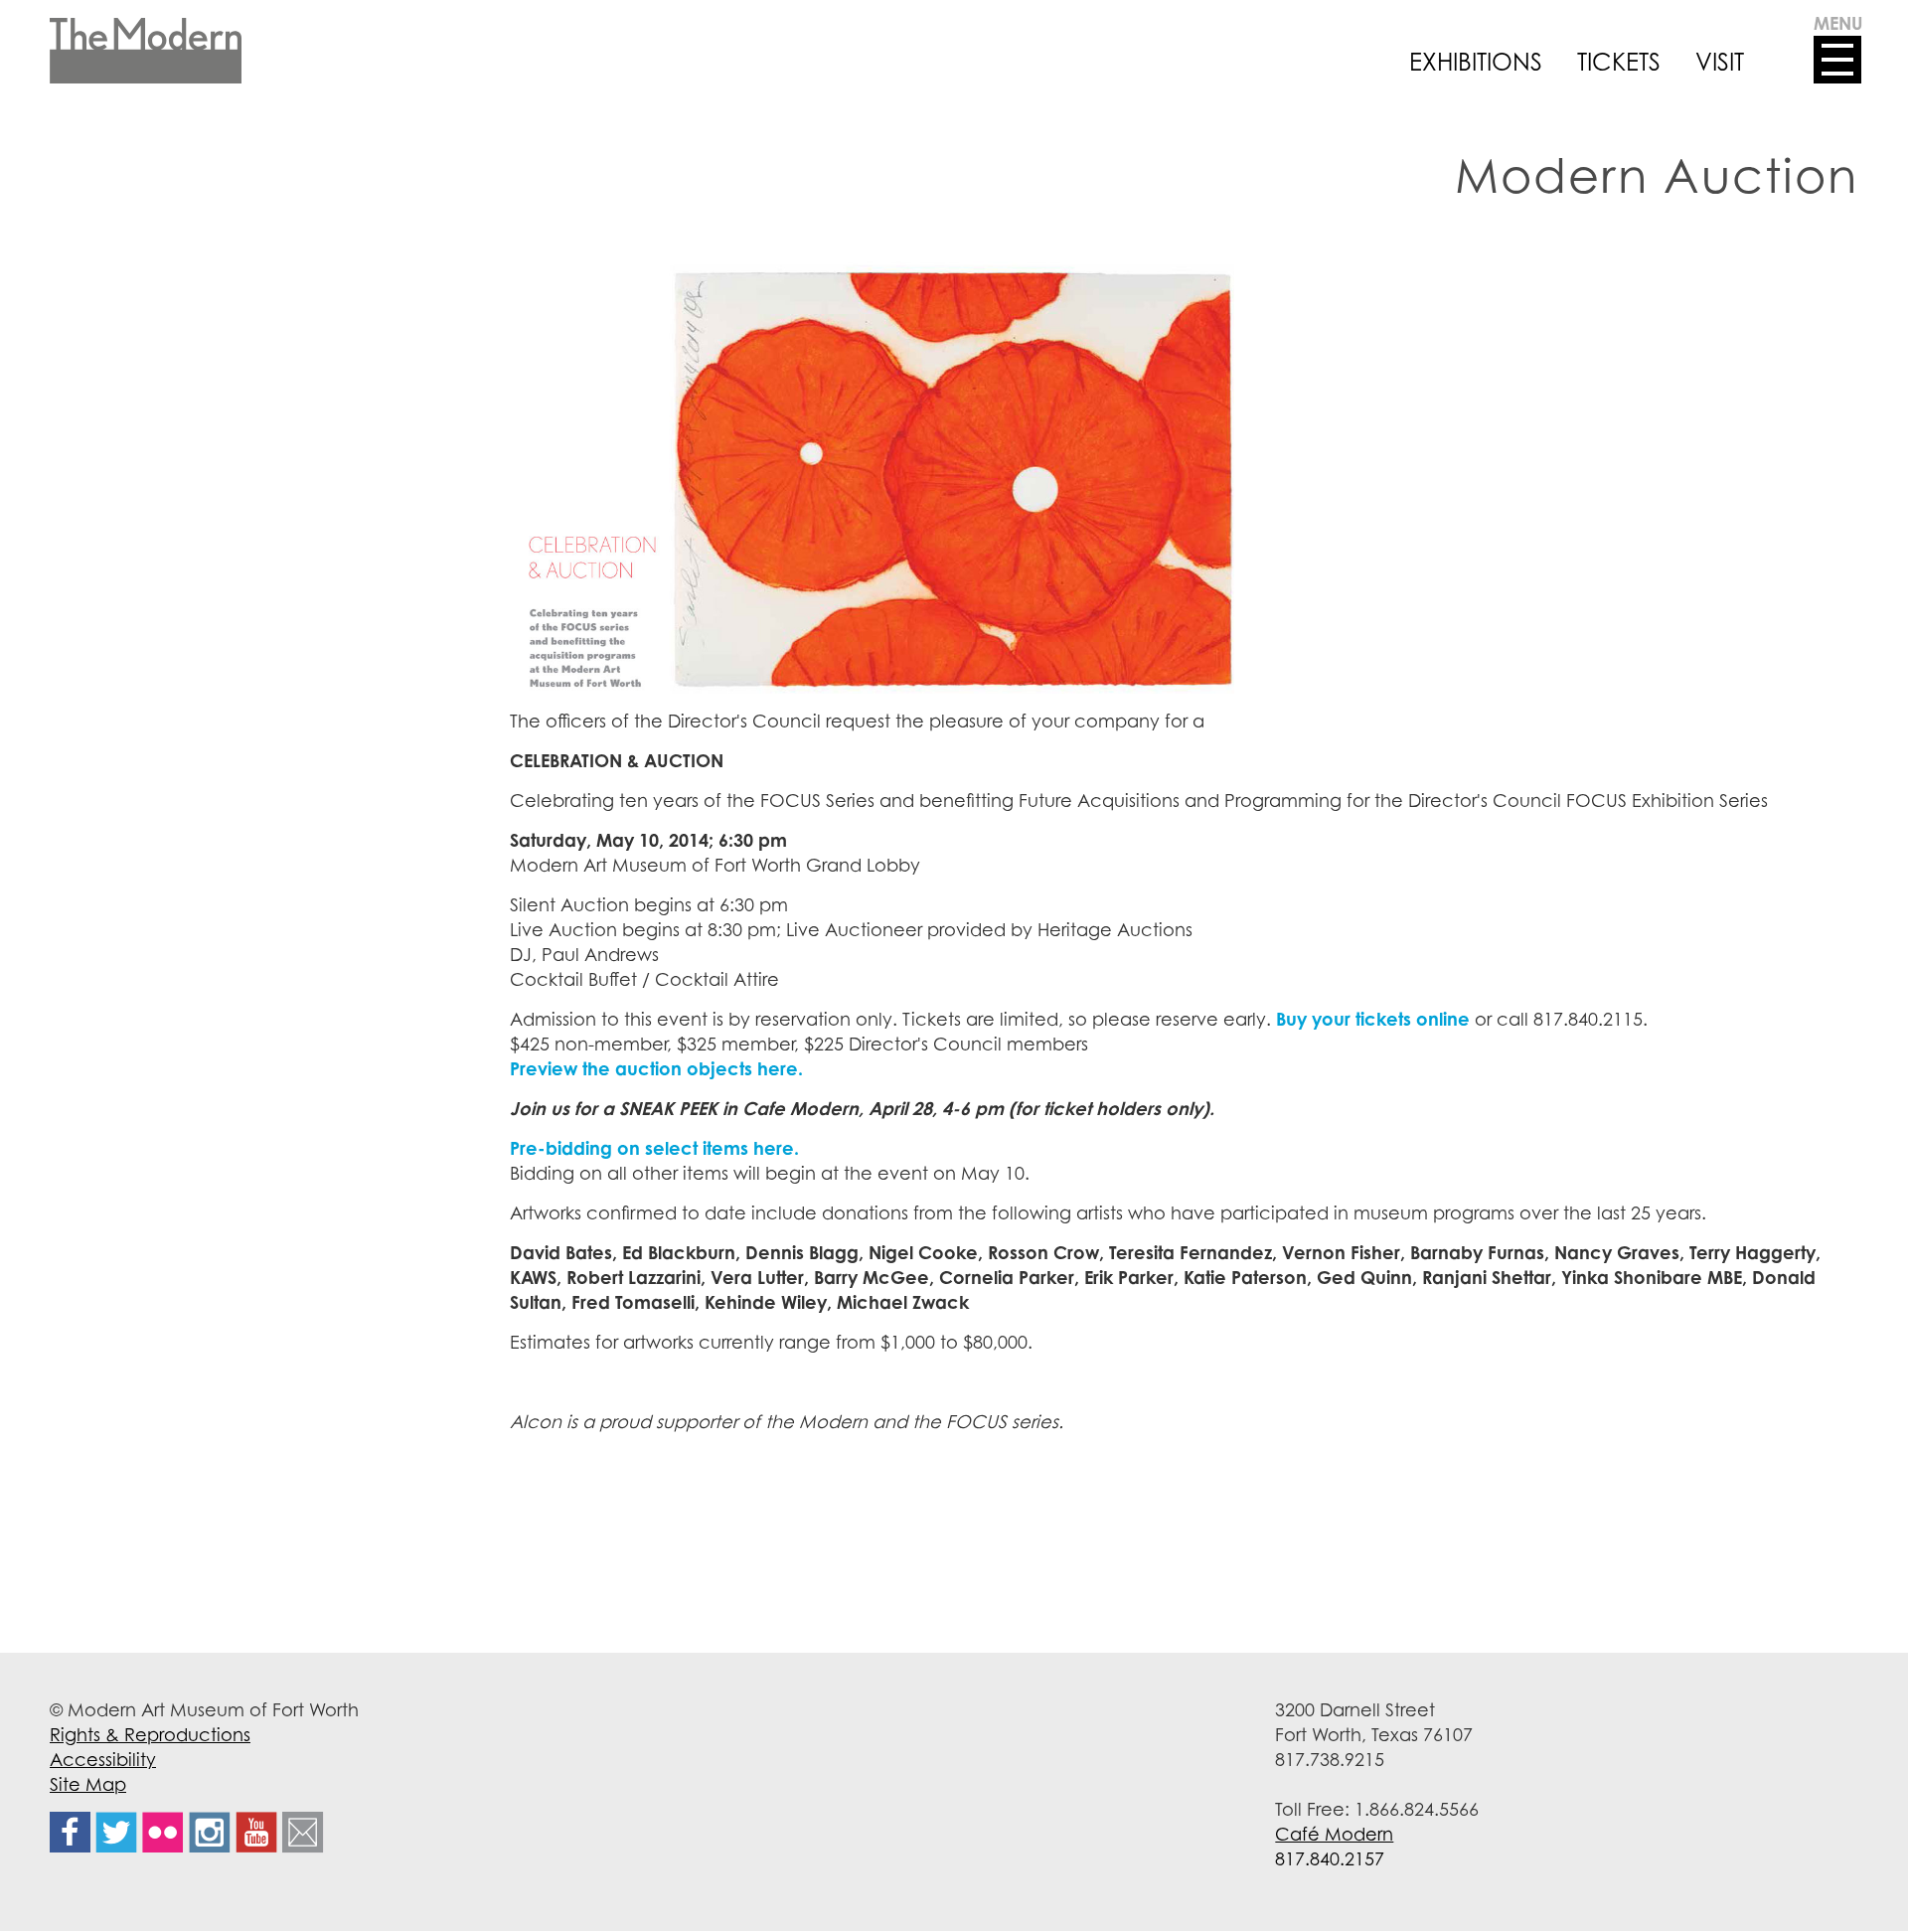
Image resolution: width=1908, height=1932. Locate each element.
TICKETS (1619, 62)
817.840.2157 (1330, 1858)
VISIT (1720, 62)
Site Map (88, 1784)
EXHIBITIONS (1476, 62)
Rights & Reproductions (150, 1734)
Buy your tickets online (1375, 1019)
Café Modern (1334, 1834)
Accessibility (103, 1759)
